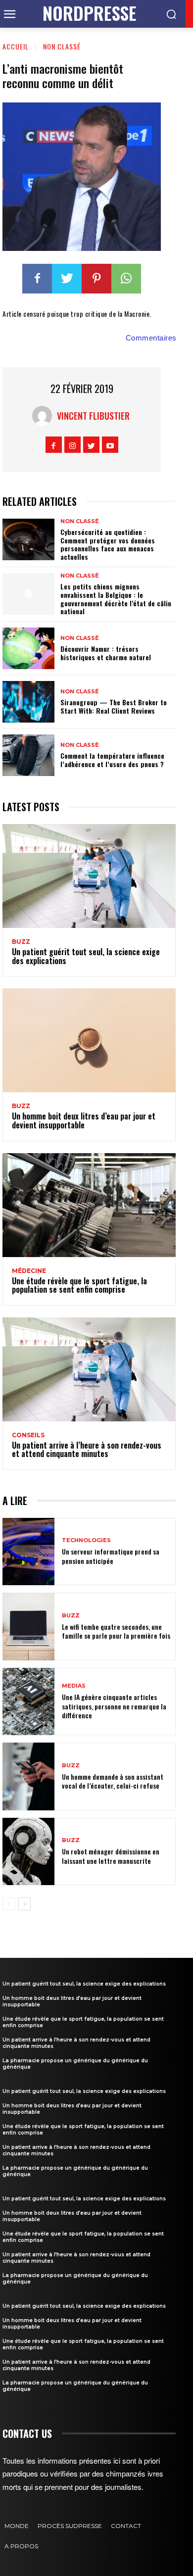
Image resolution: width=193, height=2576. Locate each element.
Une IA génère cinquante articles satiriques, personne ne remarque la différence (114, 1706)
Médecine (29, 1271)
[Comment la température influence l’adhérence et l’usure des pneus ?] (28, 755)
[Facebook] (37, 279)
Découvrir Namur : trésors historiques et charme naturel (106, 653)
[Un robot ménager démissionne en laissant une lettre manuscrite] (28, 1852)
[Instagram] (72, 445)
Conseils (28, 1435)
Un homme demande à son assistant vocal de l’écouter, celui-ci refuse (113, 1781)
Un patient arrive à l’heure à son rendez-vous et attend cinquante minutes (87, 1450)
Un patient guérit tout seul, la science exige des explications (86, 956)
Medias (74, 1686)
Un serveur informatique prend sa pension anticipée (111, 1556)
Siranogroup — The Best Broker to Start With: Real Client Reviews (114, 706)
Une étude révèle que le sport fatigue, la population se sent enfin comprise (79, 1285)
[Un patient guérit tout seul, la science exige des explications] (89, 876)
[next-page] (24, 1904)
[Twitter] (67, 279)
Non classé (62, 46)
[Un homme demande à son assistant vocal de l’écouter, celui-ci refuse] (28, 1776)
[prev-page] (9, 1904)
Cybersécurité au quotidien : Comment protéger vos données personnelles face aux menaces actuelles (108, 544)
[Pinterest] (96, 279)
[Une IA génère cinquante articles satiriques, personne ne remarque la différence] (28, 1702)
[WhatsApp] (126, 279)
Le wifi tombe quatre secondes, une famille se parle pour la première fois (116, 1631)
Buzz (21, 942)
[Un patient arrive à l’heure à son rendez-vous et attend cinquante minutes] (89, 1369)
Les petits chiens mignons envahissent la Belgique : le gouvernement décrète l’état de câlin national (116, 599)
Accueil (16, 46)
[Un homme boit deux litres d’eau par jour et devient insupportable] (89, 1040)
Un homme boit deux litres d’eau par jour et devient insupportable (84, 1120)
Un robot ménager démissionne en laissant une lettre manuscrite (111, 1856)
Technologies (86, 1540)
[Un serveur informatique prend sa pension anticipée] (28, 1552)
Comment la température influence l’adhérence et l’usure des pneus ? (112, 760)
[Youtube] (110, 445)
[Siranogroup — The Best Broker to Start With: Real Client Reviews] (28, 702)
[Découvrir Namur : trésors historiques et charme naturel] (28, 648)
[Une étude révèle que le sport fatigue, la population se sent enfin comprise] (89, 1205)
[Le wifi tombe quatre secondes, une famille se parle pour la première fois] (28, 1627)
